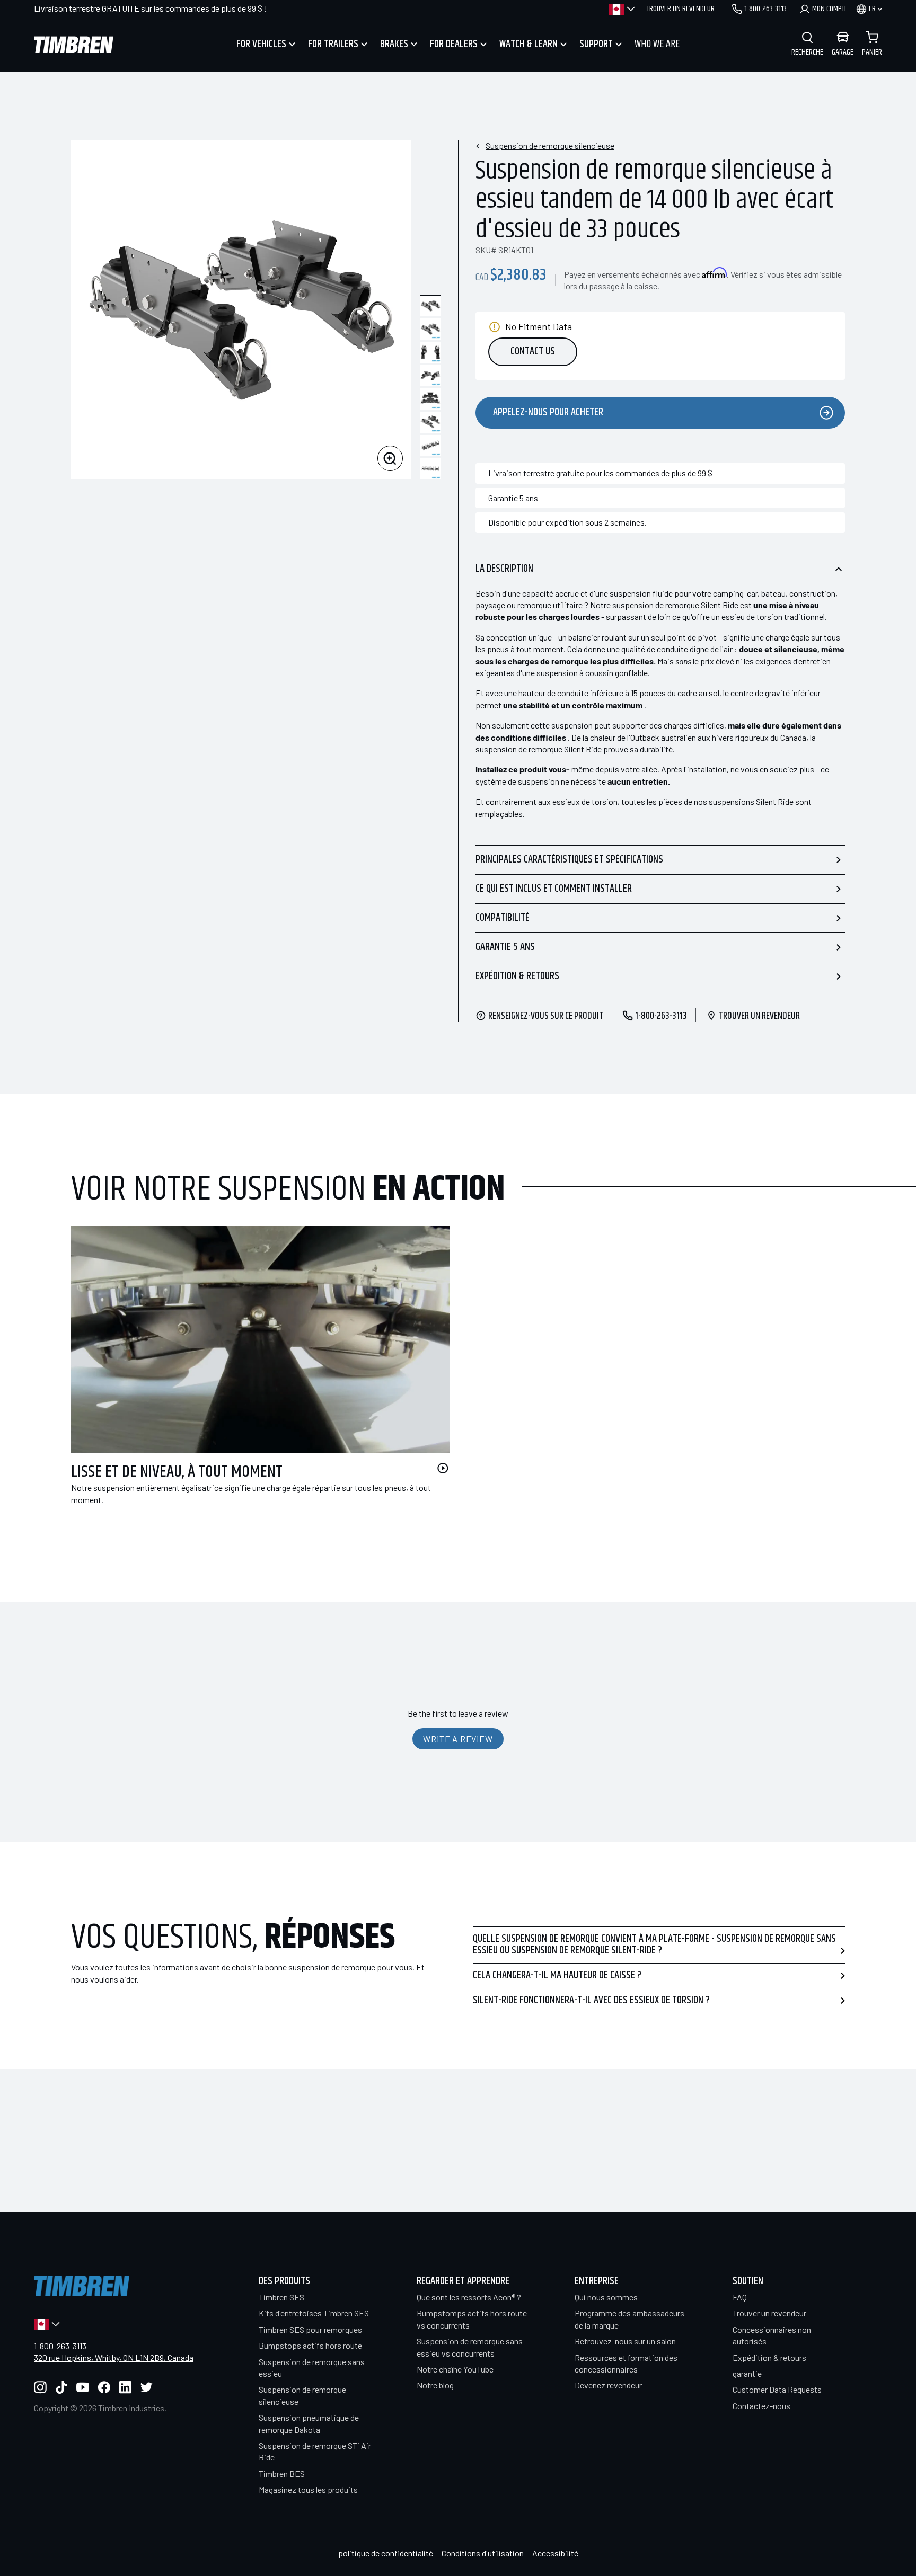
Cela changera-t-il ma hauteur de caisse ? (557, 1975)
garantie (747, 2373)
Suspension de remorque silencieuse (550, 145)
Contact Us (533, 352)
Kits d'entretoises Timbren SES (314, 2313)
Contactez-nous (761, 2406)
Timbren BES (282, 2473)
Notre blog (435, 2385)
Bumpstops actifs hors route (310, 2345)
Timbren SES (281, 2297)
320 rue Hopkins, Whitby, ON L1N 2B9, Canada (114, 2357)
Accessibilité (555, 2553)
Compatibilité (503, 918)
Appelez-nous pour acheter (548, 412)
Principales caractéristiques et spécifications (569, 860)
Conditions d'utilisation (483, 2553)
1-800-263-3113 (60, 2346)
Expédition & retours (517, 976)
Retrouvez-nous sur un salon (625, 2341)
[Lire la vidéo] (443, 1468)
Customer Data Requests (777, 2389)
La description (504, 569)
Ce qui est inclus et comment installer (554, 889)
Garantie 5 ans (505, 947)
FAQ (740, 2297)
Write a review (458, 1739)
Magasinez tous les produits (308, 2489)
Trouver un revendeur (769, 2313)
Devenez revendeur (608, 2385)
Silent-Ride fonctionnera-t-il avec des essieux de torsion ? (591, 2000)
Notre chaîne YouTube (455, 2369)
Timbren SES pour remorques (310, 2329)
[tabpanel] (252, 1378)
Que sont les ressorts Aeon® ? (469, 2297)
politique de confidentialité (386, 2553)
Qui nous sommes (606, 2297)
